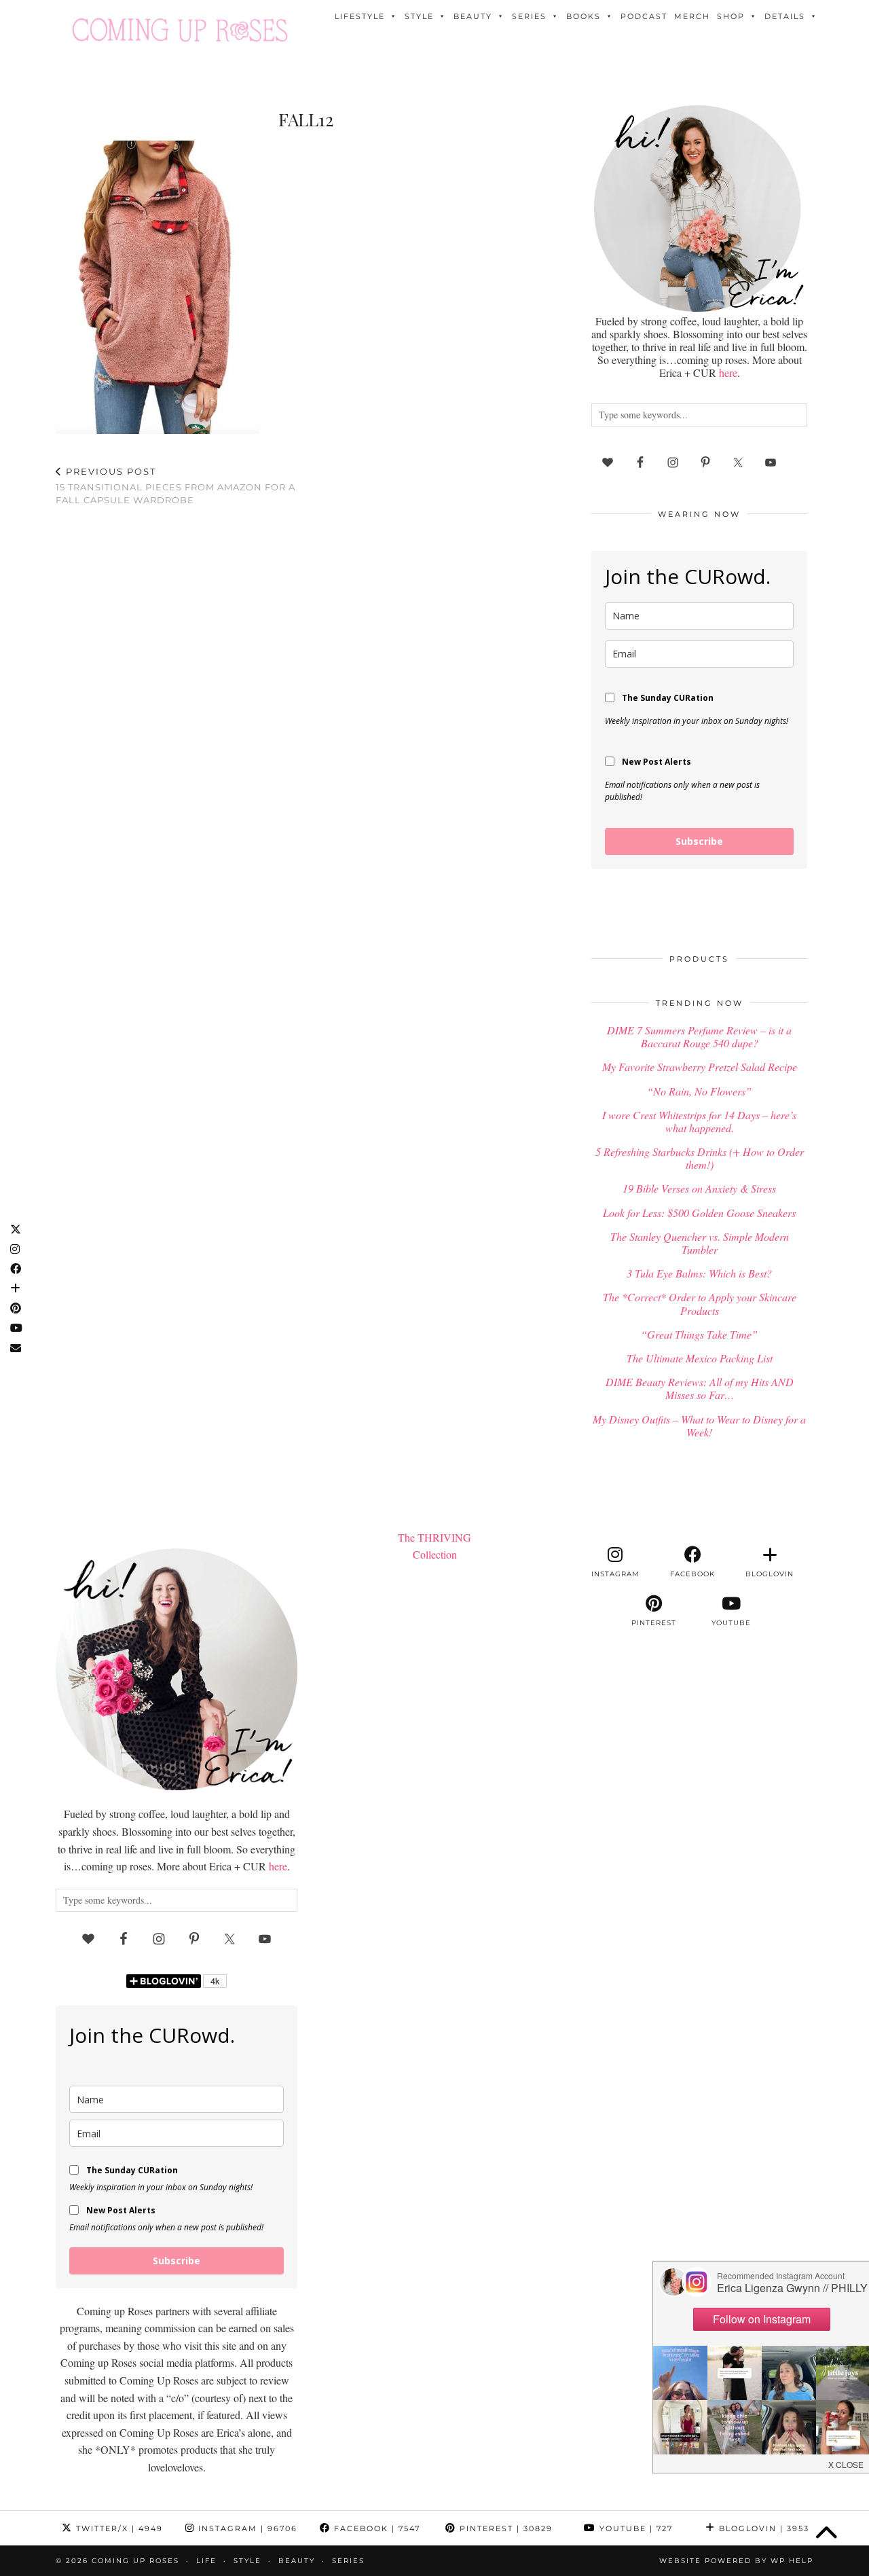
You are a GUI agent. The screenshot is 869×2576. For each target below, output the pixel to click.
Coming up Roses (135, 2561)
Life (206, 2561)
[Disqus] (306, 694)
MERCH (692, 16)
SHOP (731, 16)
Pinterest (504, 2528)
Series (529, 16)
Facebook (375, 2528)
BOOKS (584, 16)
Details (785, 16)
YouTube (634, 2528)
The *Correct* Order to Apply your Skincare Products (700, 1303)
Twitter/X (118, 2528)
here (728, 373)
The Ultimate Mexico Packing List (700, 1358)
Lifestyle (360, 16)
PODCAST (644, 16)
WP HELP (792, 2561)
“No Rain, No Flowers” (699, 1091)
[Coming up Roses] (180, 30)
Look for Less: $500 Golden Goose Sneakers (699, 1213)
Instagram (246, 2528)
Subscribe (699, 841)
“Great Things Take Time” (699, 1334)
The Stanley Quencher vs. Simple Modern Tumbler (700, 1243)
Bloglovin (762, 2528)
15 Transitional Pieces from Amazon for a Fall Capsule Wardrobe (175, 486)
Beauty (473, 16)
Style (419, 16)
